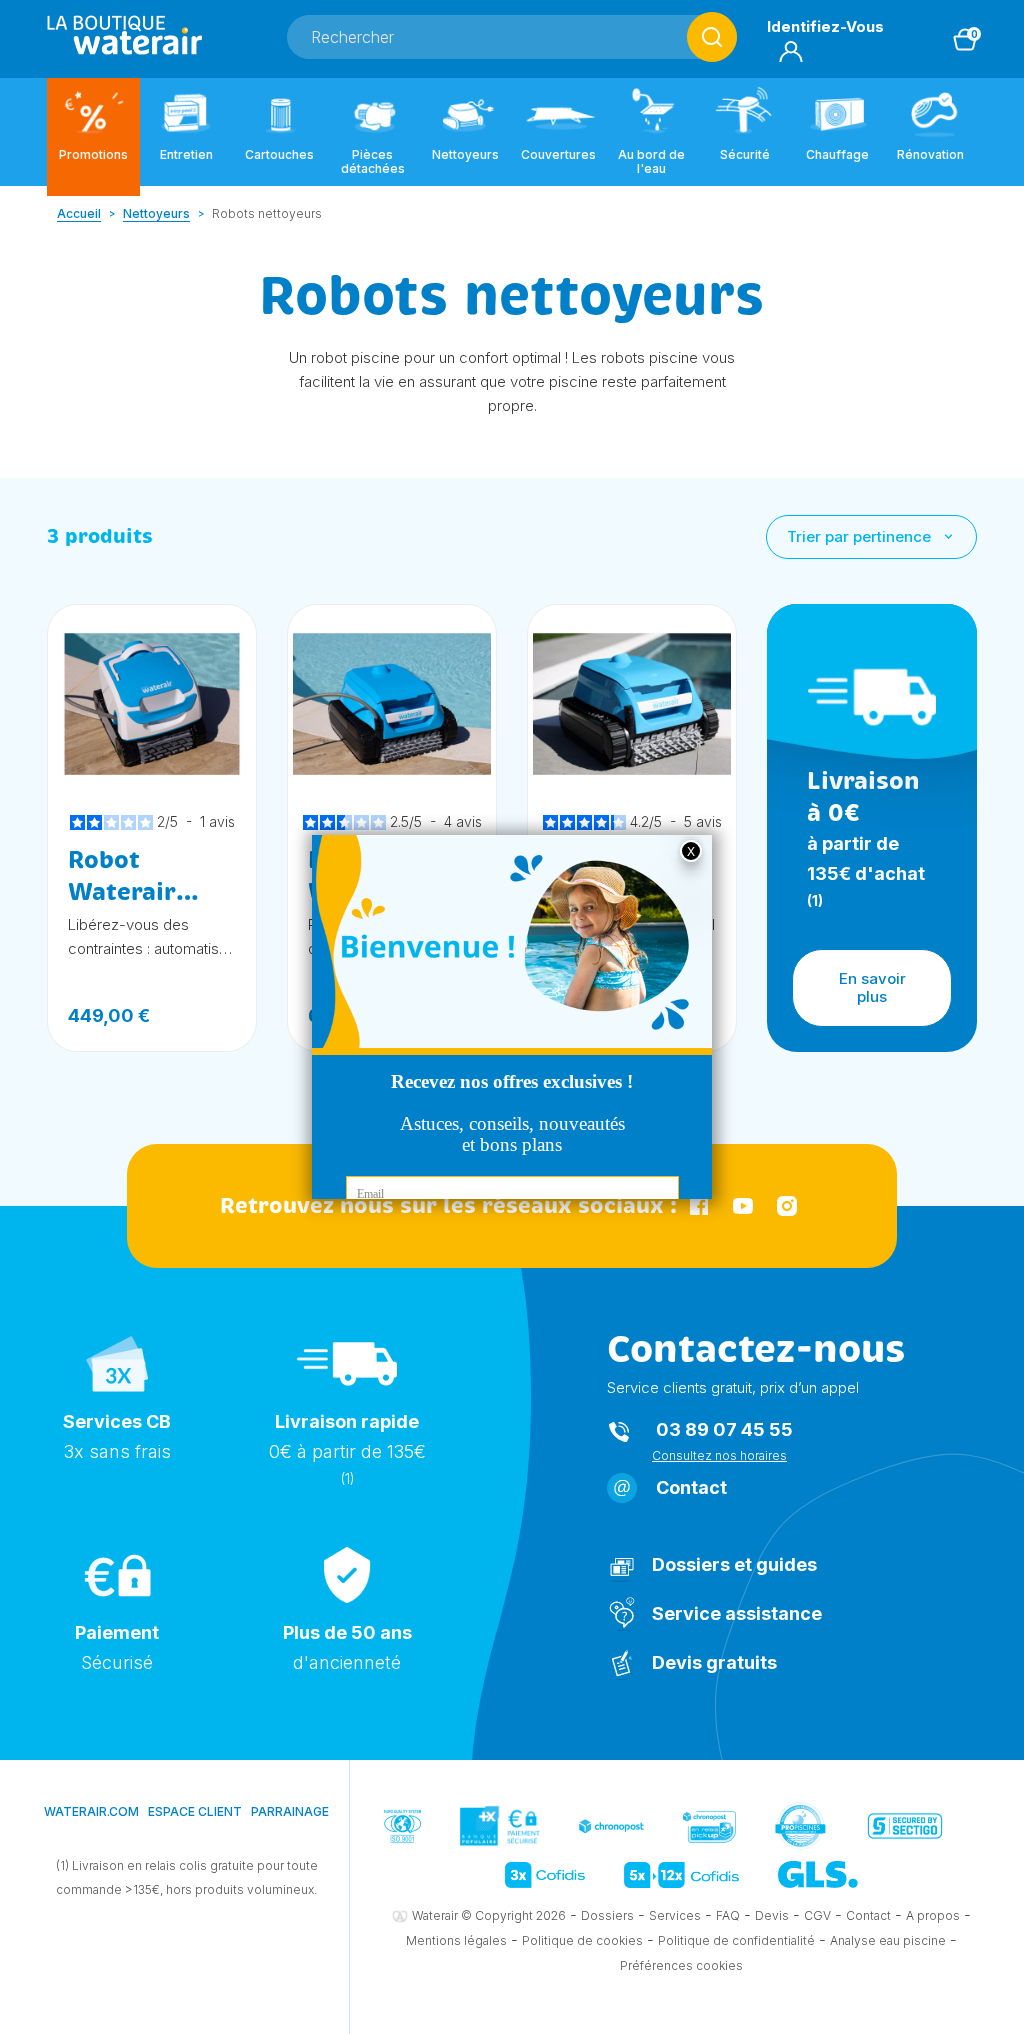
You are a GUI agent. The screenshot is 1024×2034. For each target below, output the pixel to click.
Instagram (787, 1206)
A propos (933, 1915)
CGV (817, 1915)
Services (675, 1915)
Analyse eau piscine (888, 1940)
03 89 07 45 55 (724, 1429)
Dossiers (607, 1915)
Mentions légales (456, 1940)
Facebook (699, 1206)
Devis (772, 1915)
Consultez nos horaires (719, 1455)
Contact (691, 1487)
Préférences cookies (681, 1965)
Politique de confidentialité (736, 1940)
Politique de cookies (582, 1940)
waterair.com (91, 1811)
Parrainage (290, 1811)
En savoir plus (872, 987)
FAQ (728, 1915)
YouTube (743, 1206)
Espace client (195, 1811)
